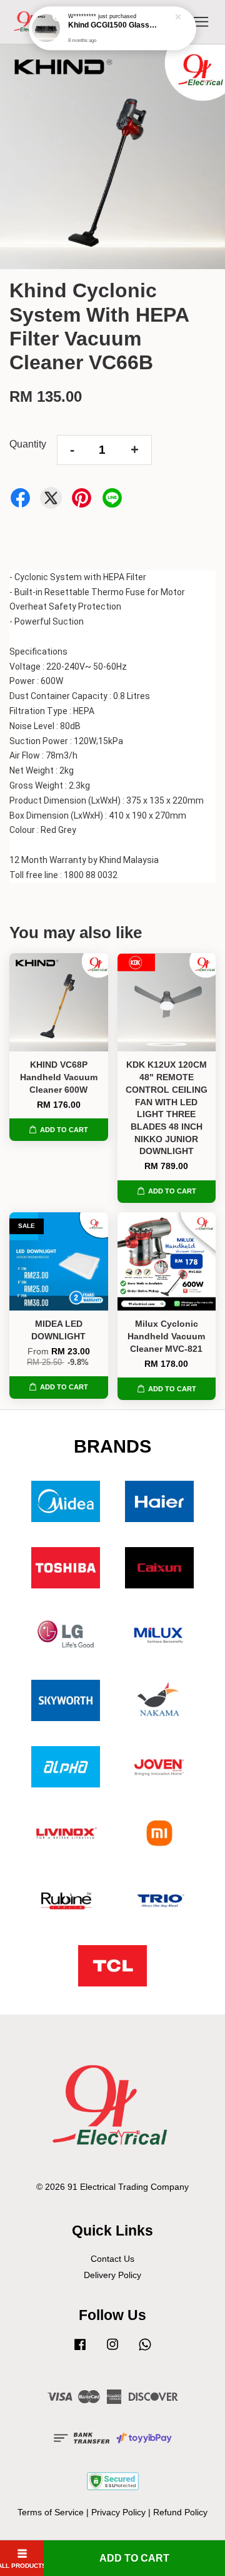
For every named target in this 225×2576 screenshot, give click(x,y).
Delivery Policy (112, 2275)
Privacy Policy (118, 2512)
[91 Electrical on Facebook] (80, 2350)
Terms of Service (51, 2512)
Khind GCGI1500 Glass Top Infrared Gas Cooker (113, 25)
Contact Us (112, 2259)
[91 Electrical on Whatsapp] (145, 2350)
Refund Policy (180, 2512)
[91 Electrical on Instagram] (112, 2350)
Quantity (28, 444)
